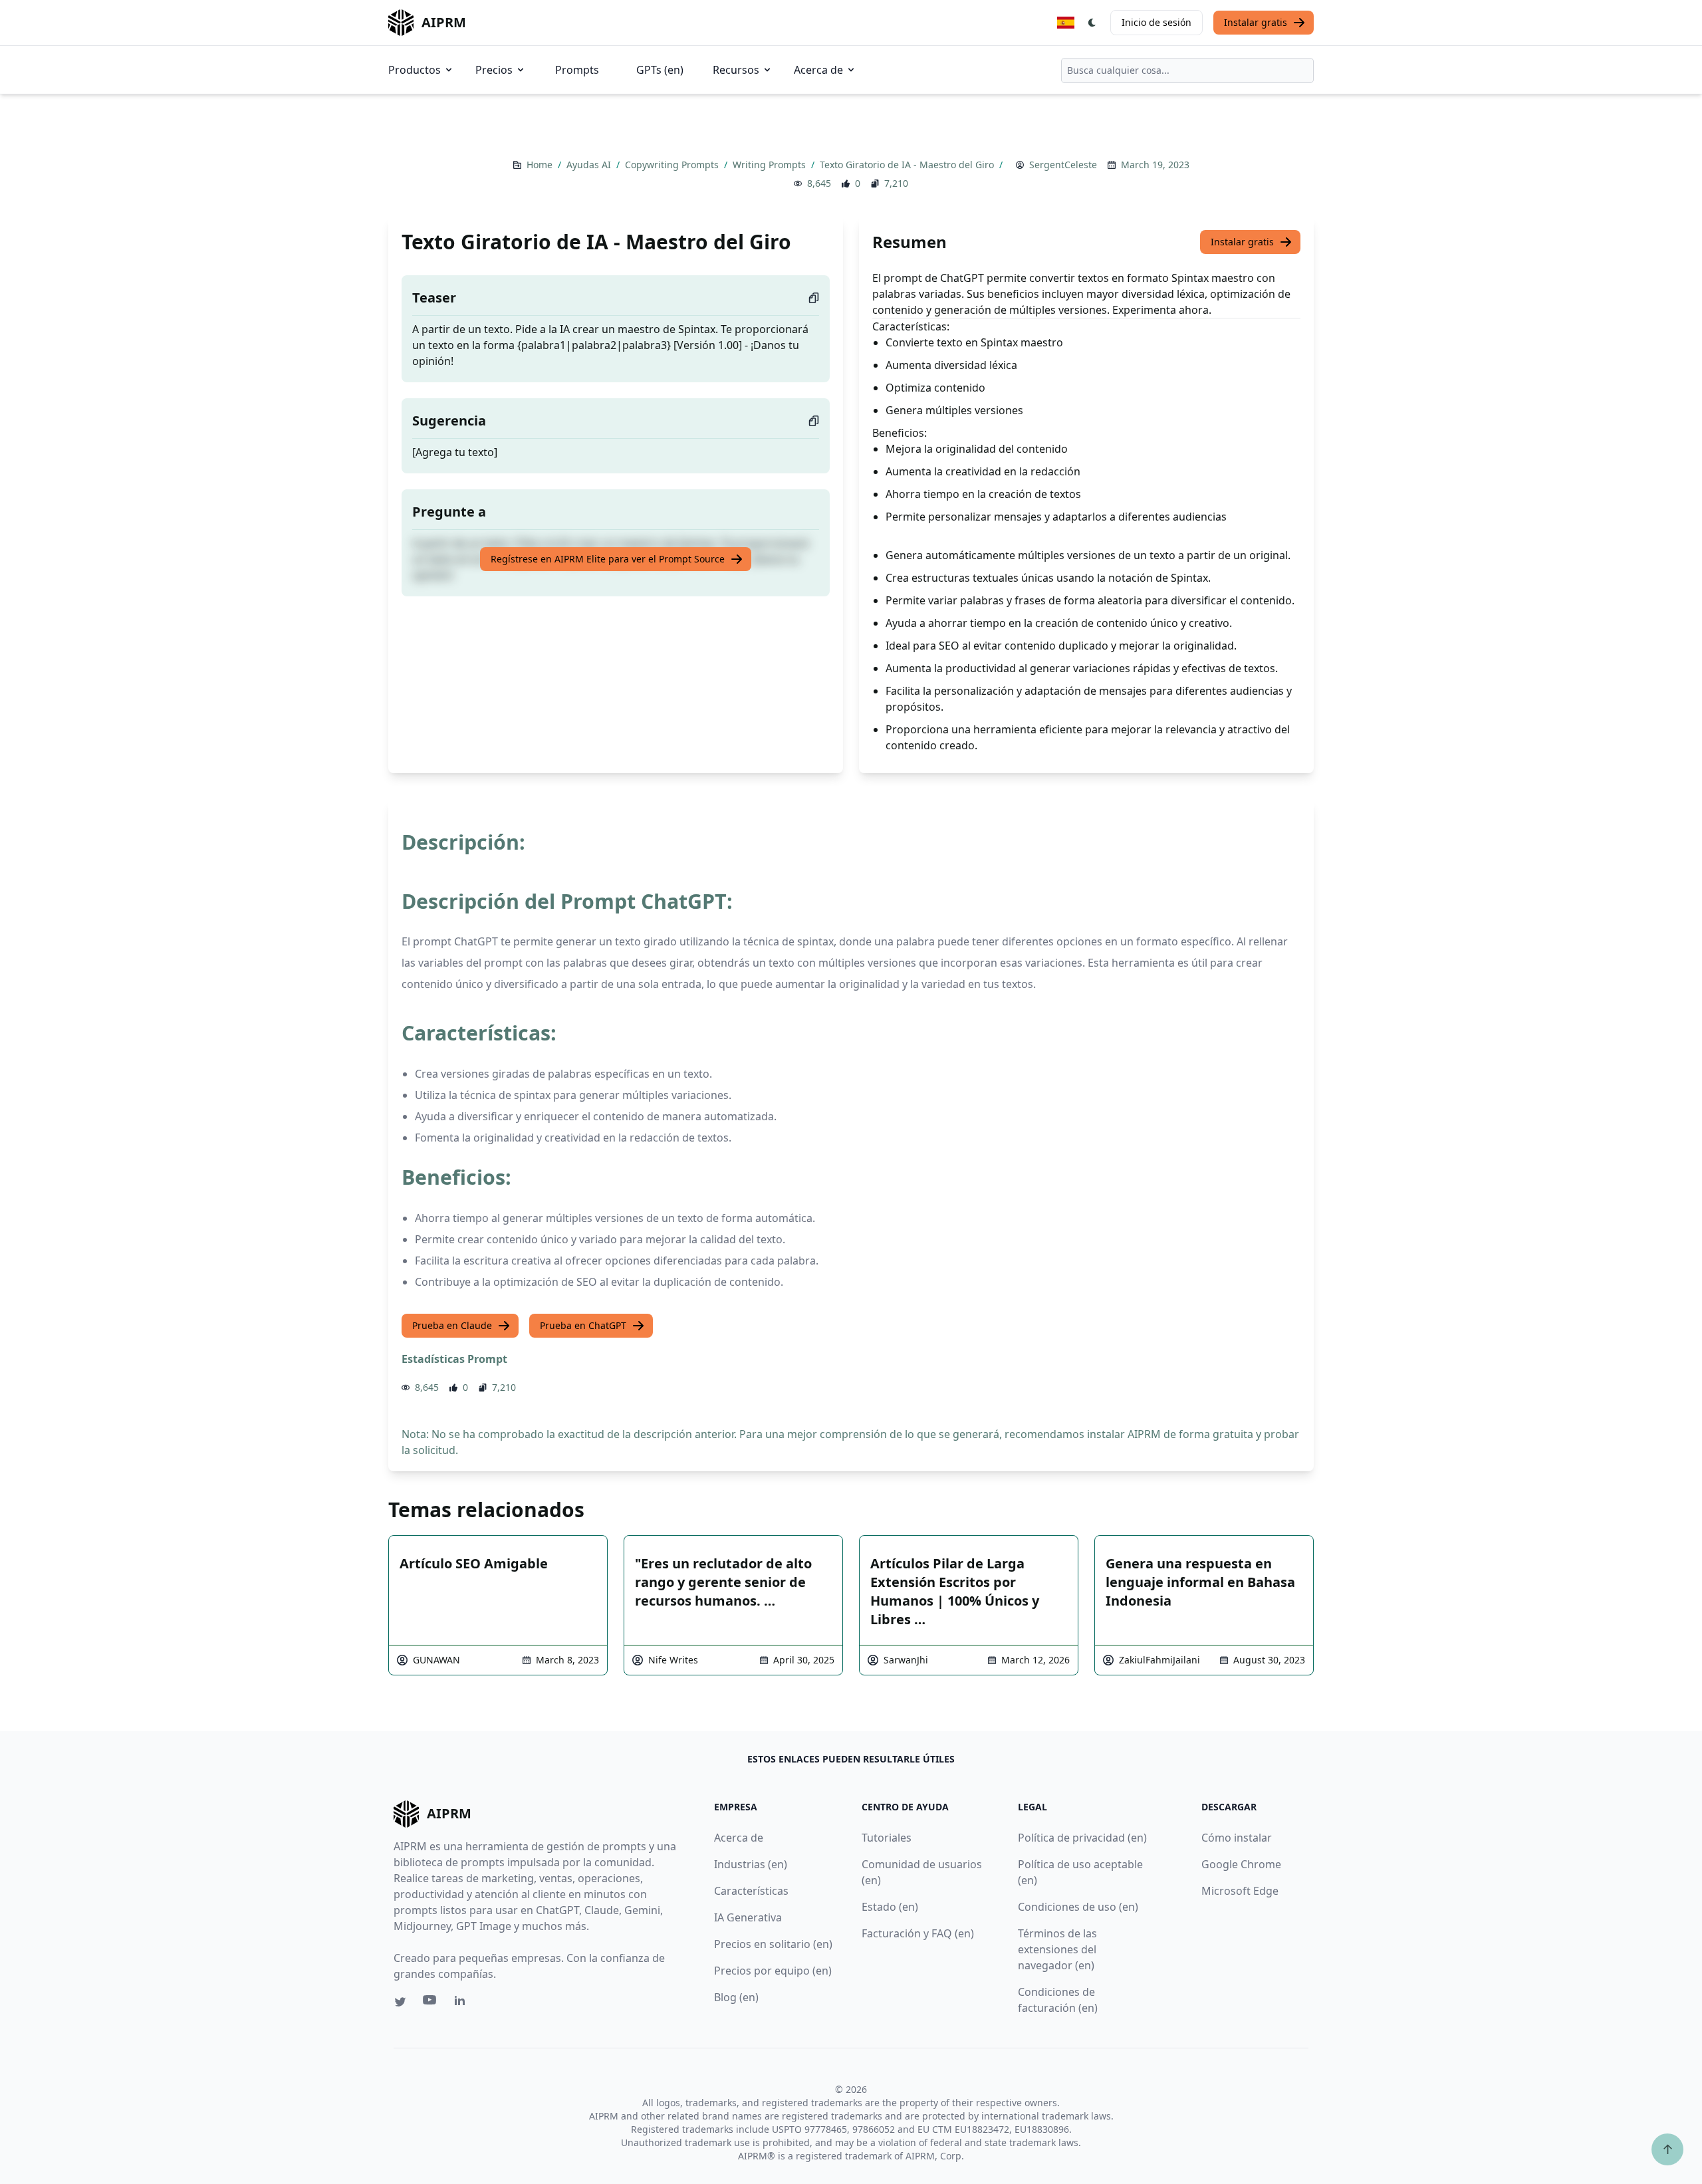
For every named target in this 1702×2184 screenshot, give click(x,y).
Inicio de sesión (1156, 22)
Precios (494, 70)
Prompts (577, 70)
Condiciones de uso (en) (1078, 1907)
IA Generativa (748, 1917)
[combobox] (1187, 70)
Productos (415, 70)
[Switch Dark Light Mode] (1092, 23)
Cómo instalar (1237, 1838)
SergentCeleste (1063, 165)
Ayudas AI (590, 165)
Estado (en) (890, 1907)
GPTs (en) (660, 70)
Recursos (736, 70)
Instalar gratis (1256, 22)
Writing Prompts (771, 165)
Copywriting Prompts (673, 165)
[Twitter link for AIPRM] (400, 2002)
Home (541, 165)
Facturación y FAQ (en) (918, 1933)
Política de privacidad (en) (1082, 1838)
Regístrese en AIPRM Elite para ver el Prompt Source (608, 559)
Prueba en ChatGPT (583, 1325)
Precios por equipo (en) (773, 1971)
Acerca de (818, 70)
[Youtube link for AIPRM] (431, 2003)
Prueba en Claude (452, 1325)
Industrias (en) (751, 1864)
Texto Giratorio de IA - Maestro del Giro (908, 165)
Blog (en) (736, 1997)
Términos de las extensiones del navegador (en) (1057, 1949)
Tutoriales (887, 1838)
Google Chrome (1241, 1864)
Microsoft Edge (1240, 1891)
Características (751, 1891)
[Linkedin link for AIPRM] (463, 2003)
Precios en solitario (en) (773, 1944)
